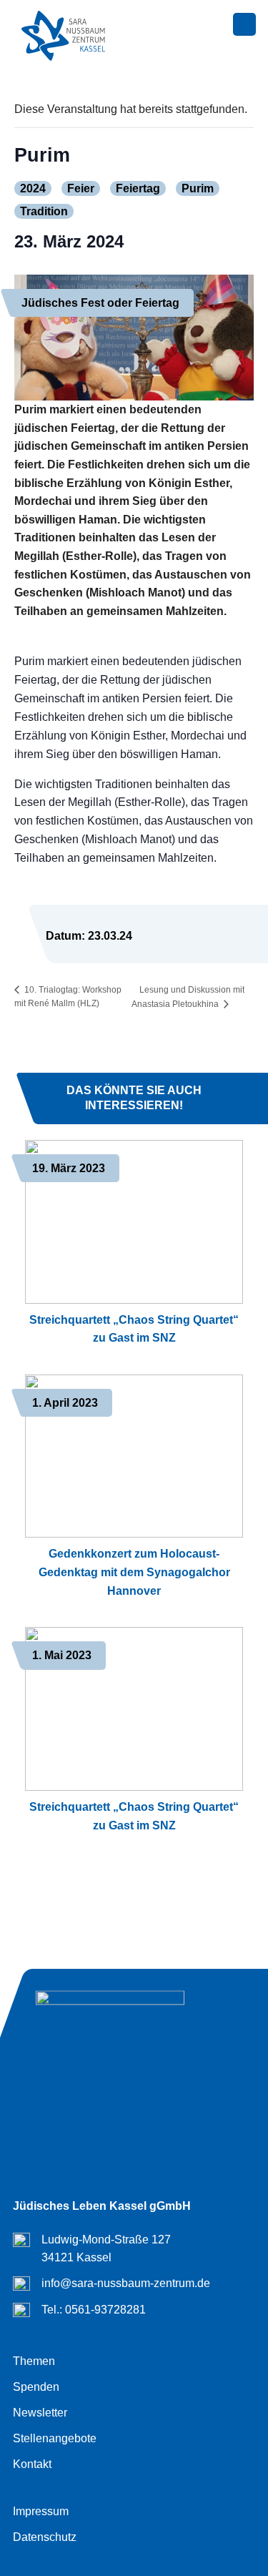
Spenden (36, 2387)
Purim (198, 188)
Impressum (41, 2511)
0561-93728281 (105, 2310)
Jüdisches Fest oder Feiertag (100, 303)
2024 (33, 188)
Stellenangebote (55, 2438)
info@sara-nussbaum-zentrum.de (126, 2283)
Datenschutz (45, 2537)
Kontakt (32, 2464)
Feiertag (138, 188)
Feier (81, 188)
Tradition (44, 211)
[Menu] (244, 25)
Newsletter (40, 2413)
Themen (34, 2361)
